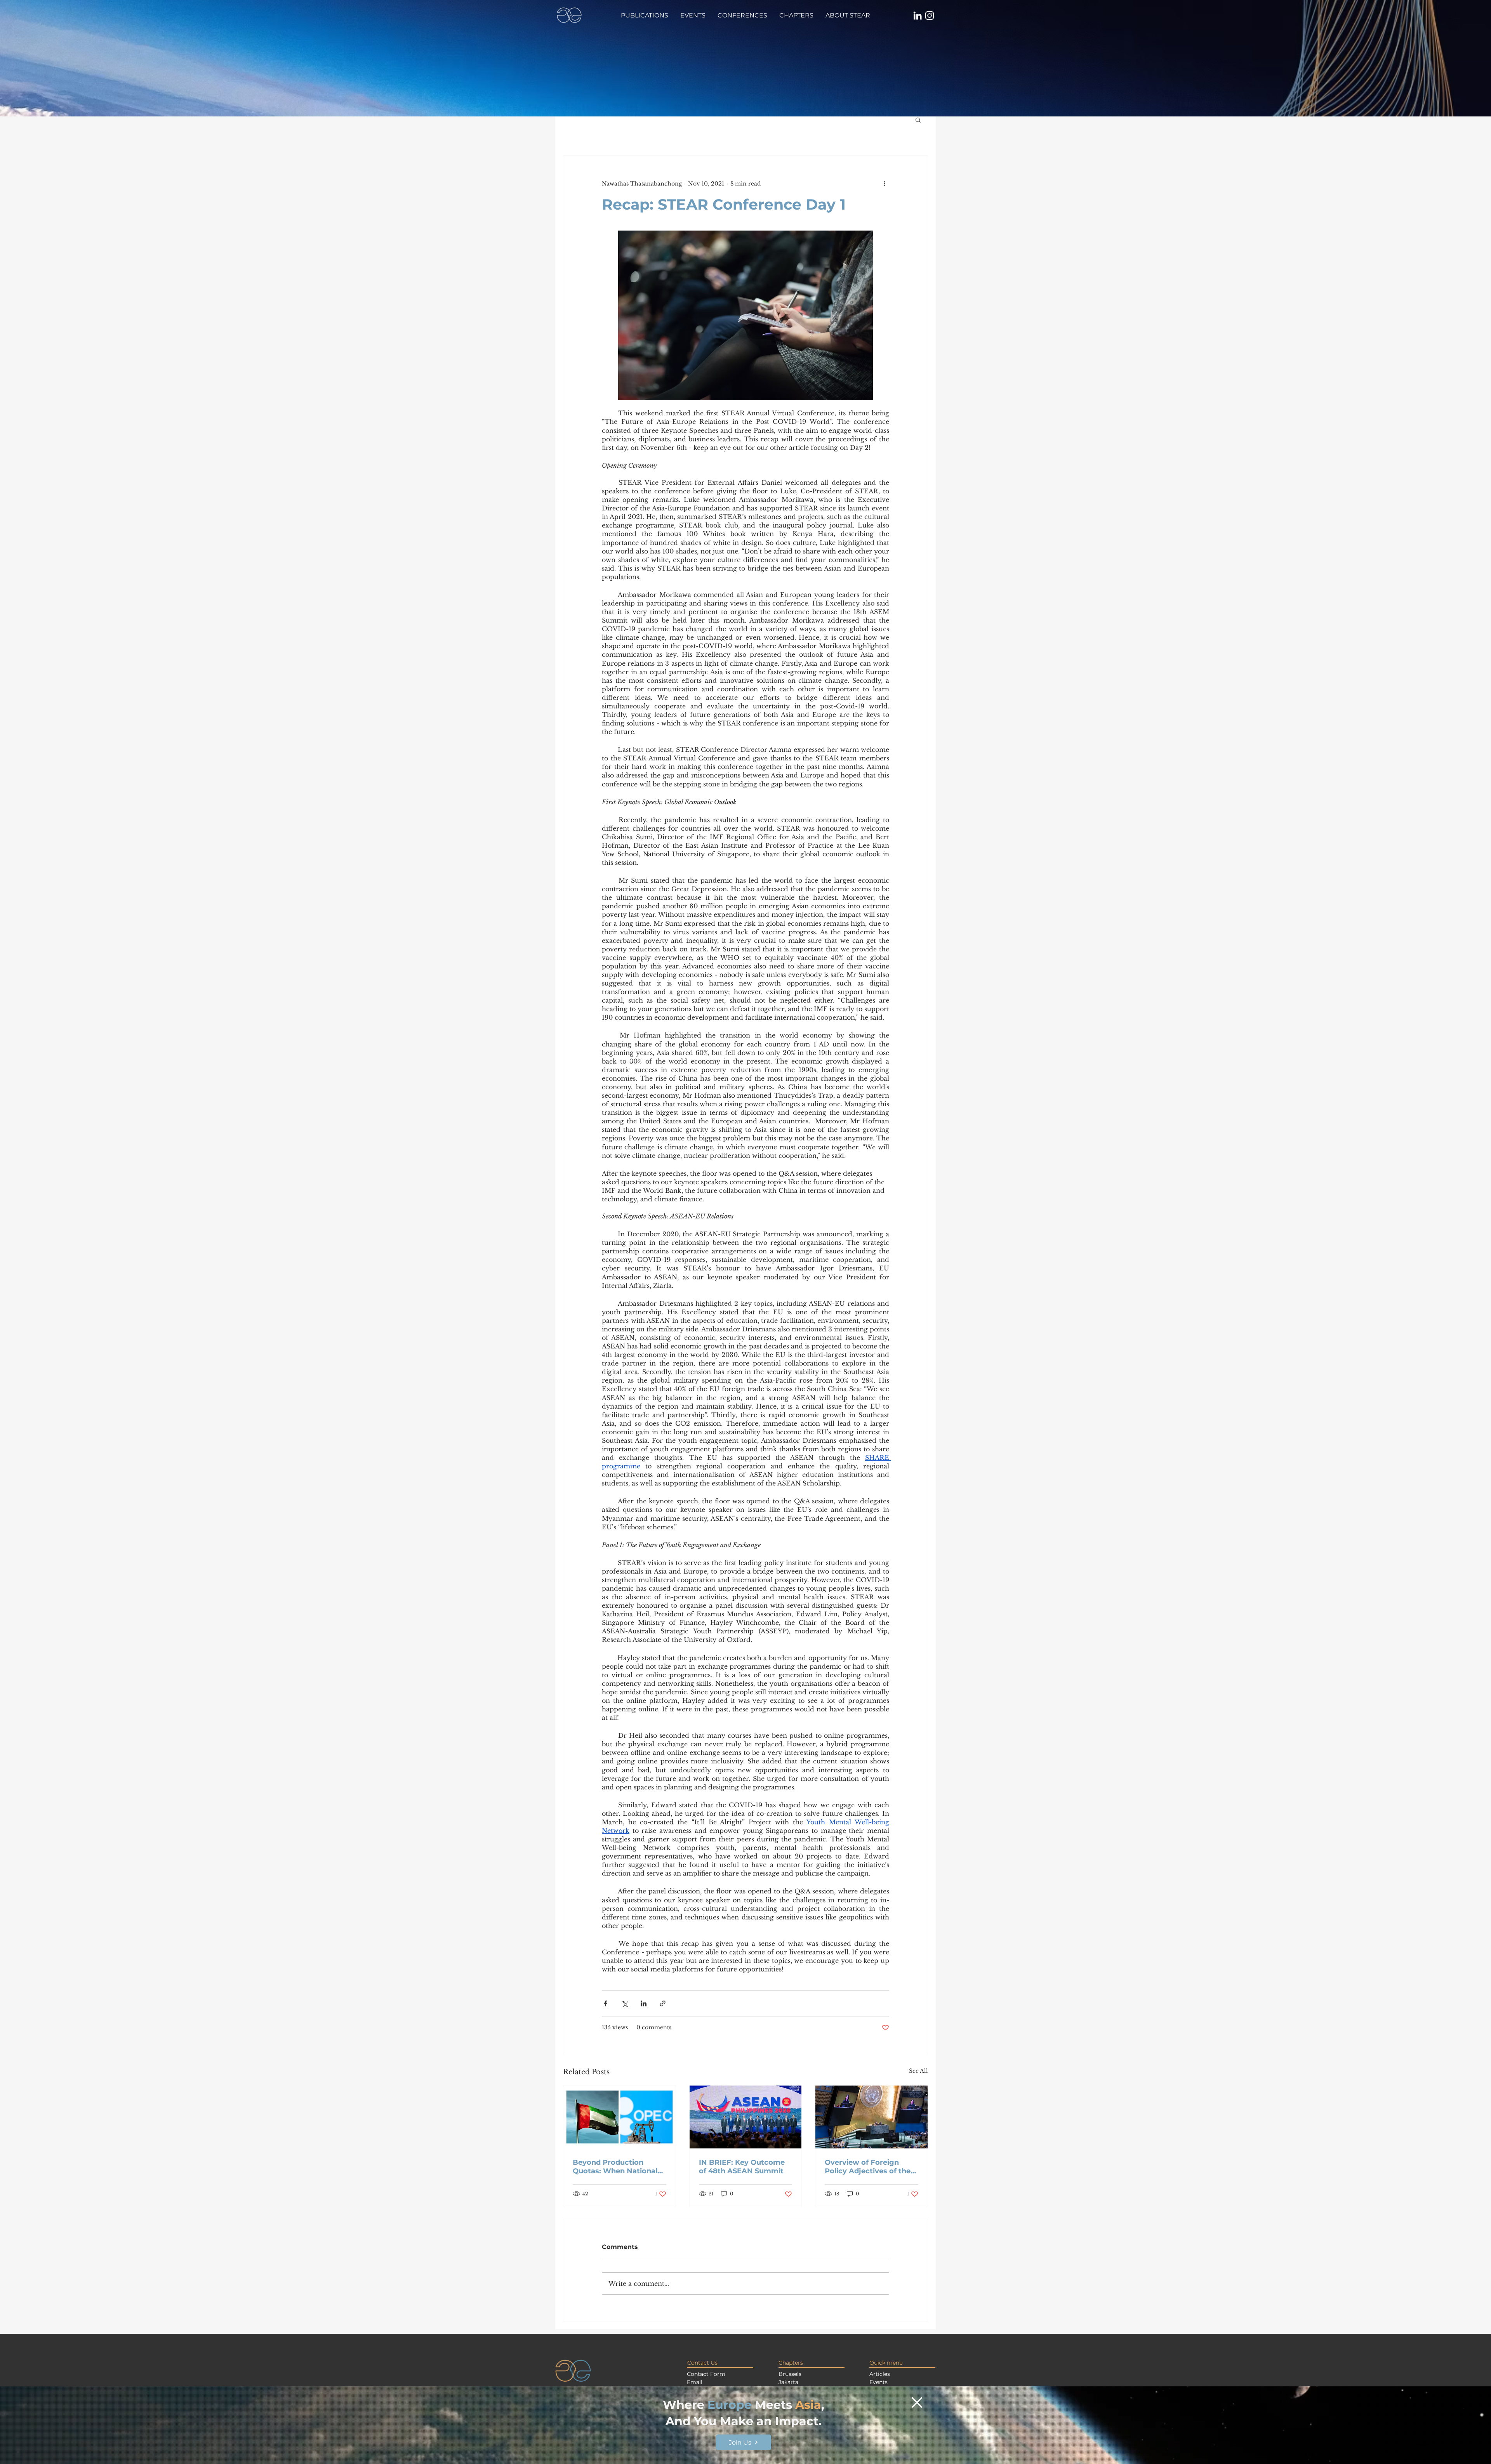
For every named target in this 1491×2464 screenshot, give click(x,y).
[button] (917, 2402)
